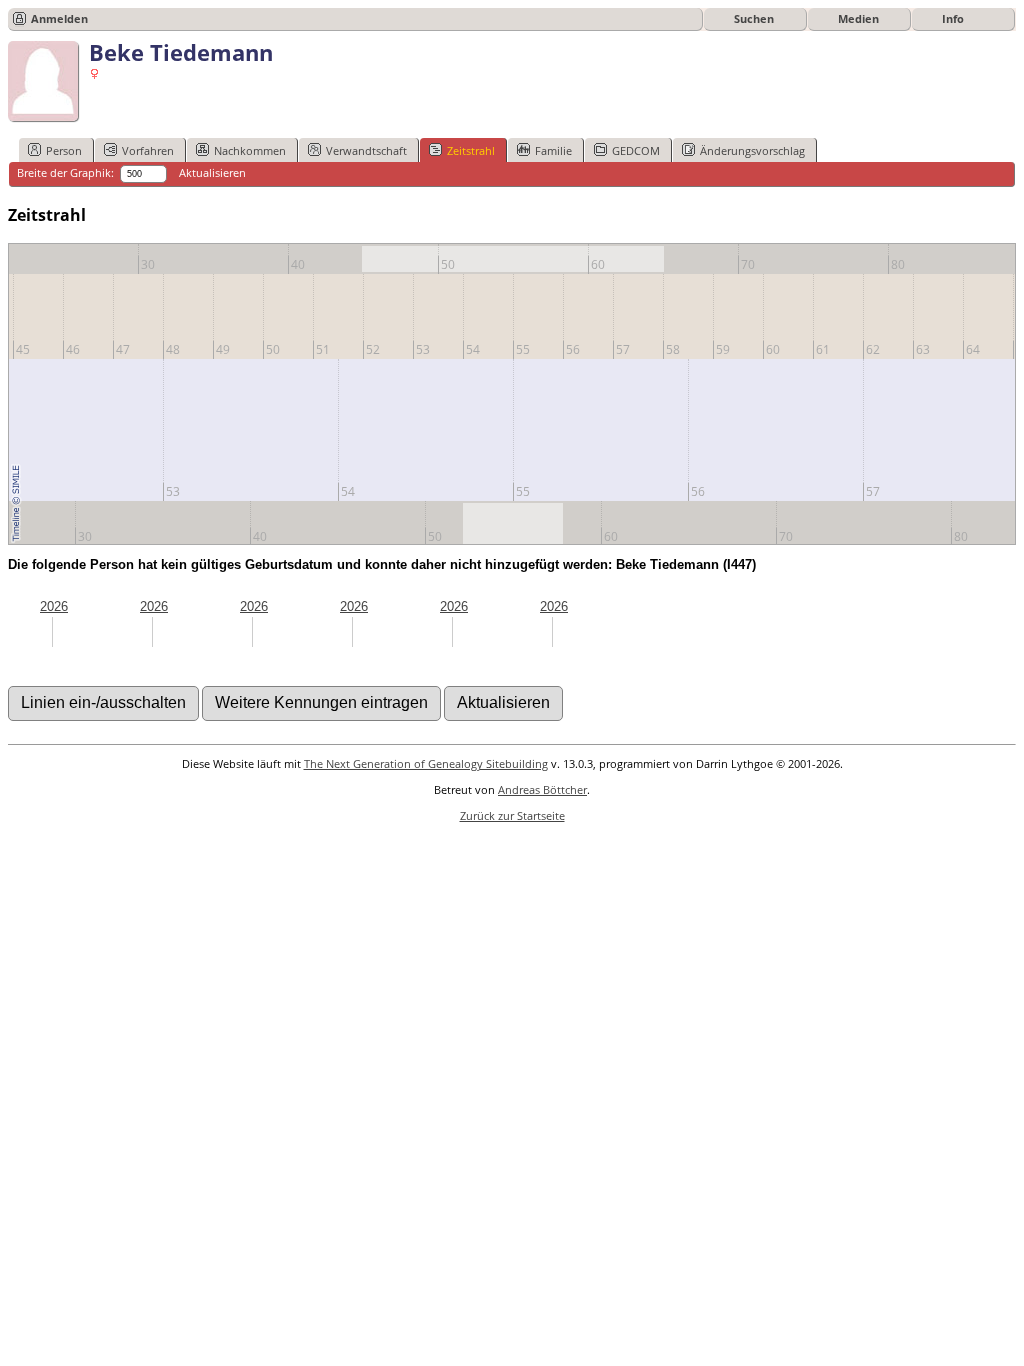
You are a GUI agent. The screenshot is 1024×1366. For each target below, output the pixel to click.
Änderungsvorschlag (752, 150)
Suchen (754, 18)
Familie (553, 150)
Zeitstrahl (471, 150)
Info (953, 18)
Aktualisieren (212, 172)
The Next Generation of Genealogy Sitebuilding (426, 763)
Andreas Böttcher (542, 789)
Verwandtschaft (366, 150)
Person (64, 150)
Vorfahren (148, 150)
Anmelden (59, 18)
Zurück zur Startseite (512, 815)
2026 (54, 606)
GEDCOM (636, 150)
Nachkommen (250, 150)
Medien (858, 18)
